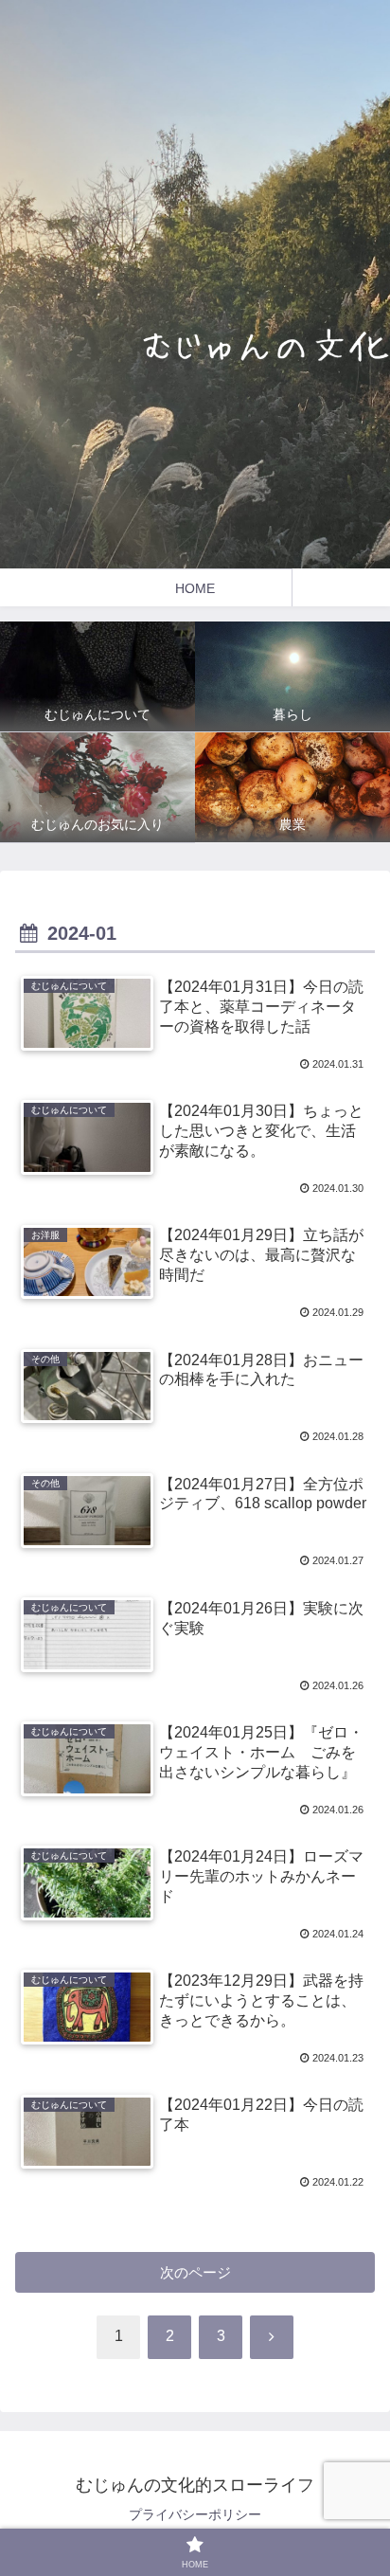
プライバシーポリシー (195, 2514)
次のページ (195, 2272)
